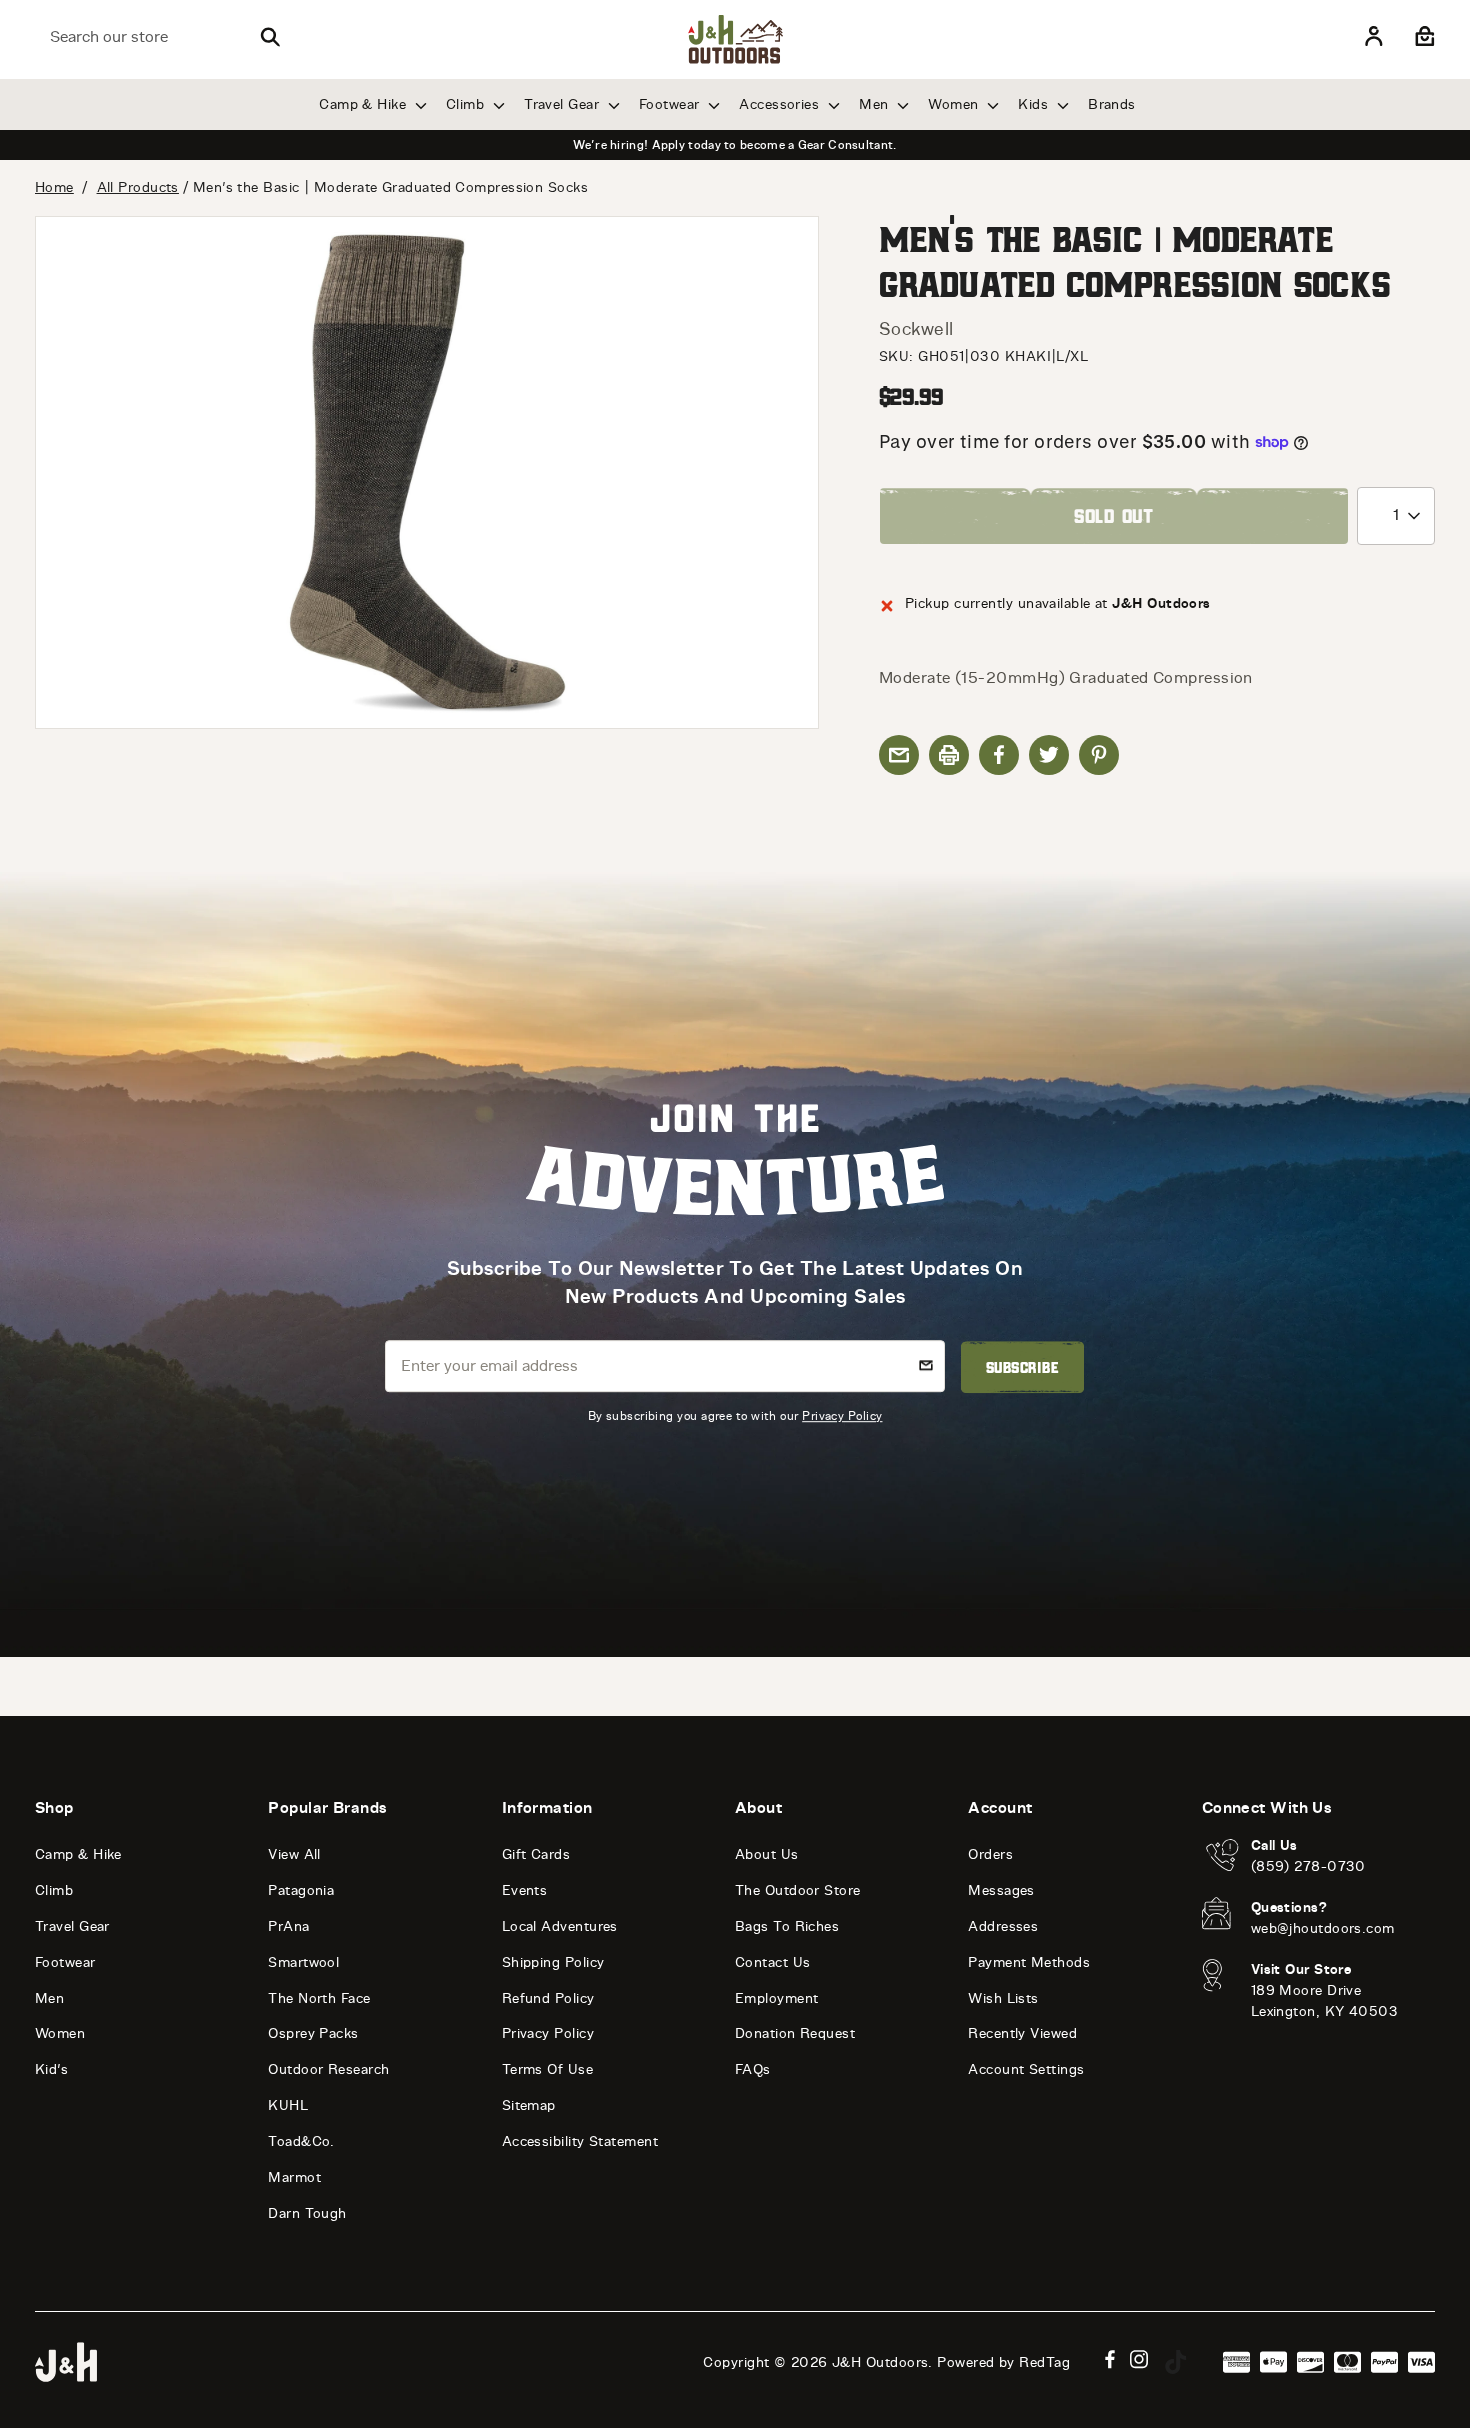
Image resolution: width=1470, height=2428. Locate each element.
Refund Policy (548, 1998)
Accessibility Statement (580, 2141)
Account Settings (1026, 2069)
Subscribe (1022, 1367)
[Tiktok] (1176, 2362)
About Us (767, 1854)
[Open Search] (270, 37)
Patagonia (301, 1890)
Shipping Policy (553, 1962)
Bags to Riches (787, 1926)
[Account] (1374, 37)
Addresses (1003, 1926)
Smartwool (303, 1962)
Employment (777, 1998)
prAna (288, 1926)
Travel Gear (563, 104)
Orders (990, 1854)
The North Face (319, 1998)
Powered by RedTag (1003, 2362)
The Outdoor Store (798, 1890)
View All (294, 1854)
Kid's (51, 2069)
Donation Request (795, 2033)
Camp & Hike (364, 104)
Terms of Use (547, 2069)
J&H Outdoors (880, 2362)
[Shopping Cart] (1422, 37)
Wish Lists (1003, 1998)
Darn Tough (307, 2213)
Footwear (671, 104)
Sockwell (916, 329)
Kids (1035, 104)
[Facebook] (1110, 2359)
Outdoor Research (328, 2069)
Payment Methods (1029, 1962)
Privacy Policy (842, 1415)
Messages (1001, 1890)
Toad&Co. (301, 2141)
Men (876, 104)
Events (525, 1890)
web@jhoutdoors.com (1323, 1928)
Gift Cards (536, 1854)
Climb (467, 104)
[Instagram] (1139, 2359)
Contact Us (773, 1962)
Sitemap (529, 2105)
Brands (1112, 104)
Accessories (781, 104)
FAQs (753, 2069)
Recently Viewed (1022, 2033)
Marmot (294, 2177)
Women (955, 104)
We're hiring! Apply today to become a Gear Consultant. (734, 145)
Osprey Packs (313, 2033)
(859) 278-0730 (1308, 1866)
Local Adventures (560, 1926)
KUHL (288, 2105)
